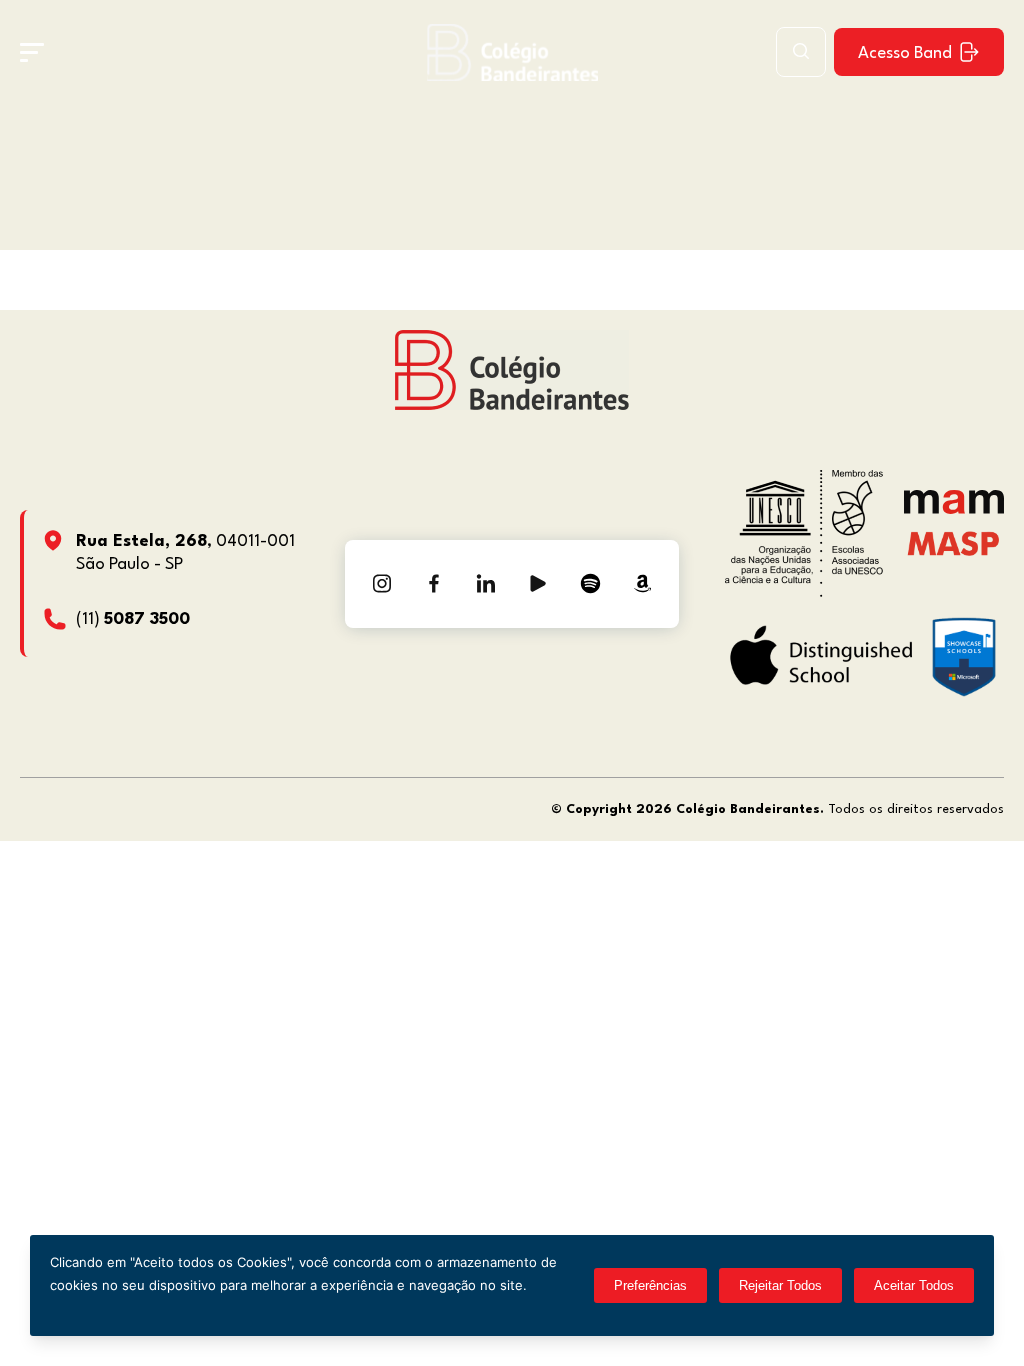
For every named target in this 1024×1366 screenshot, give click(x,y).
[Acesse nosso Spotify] (590, 584)
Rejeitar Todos (780, 1285)
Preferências (650, 1285)
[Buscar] (801, 52)
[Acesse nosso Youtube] (538, 584)
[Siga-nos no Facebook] (434, 584)
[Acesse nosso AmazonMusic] (642, 584)
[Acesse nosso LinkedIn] (486, 584)
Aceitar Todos (914, 1285)
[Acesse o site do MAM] (954, 509)
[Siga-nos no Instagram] (382, 584)
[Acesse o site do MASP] (953, 542)
